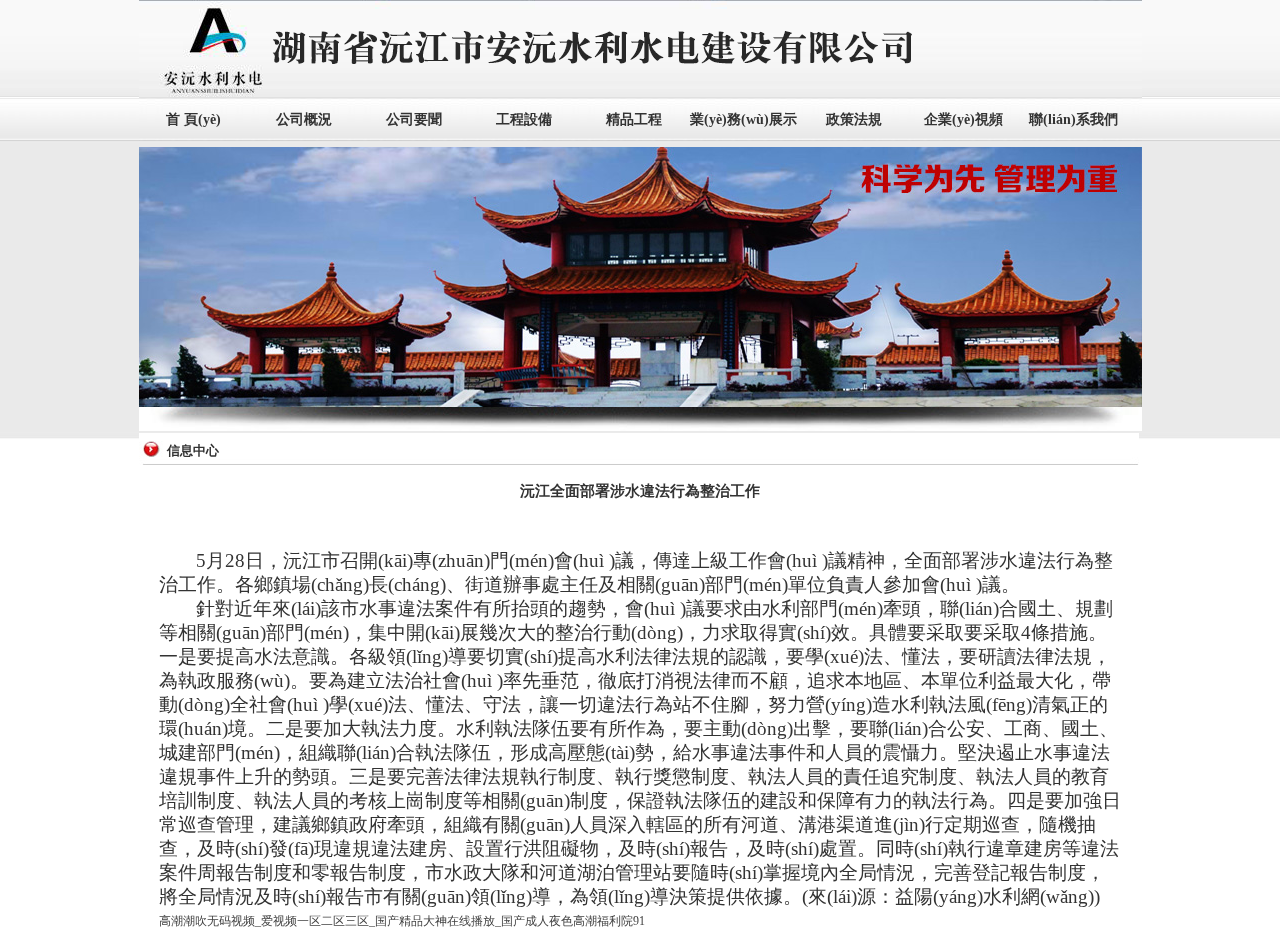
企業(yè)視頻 (963, 119)
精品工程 (634, 119)
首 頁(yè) (193, 119)
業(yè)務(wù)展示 (743, 119)
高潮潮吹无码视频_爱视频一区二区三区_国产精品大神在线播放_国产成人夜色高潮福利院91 (402, 921)
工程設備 (524, 119)
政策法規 (854, 119)
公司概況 (304, 119)
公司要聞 (414, 119)
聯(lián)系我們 (1073, 119)
